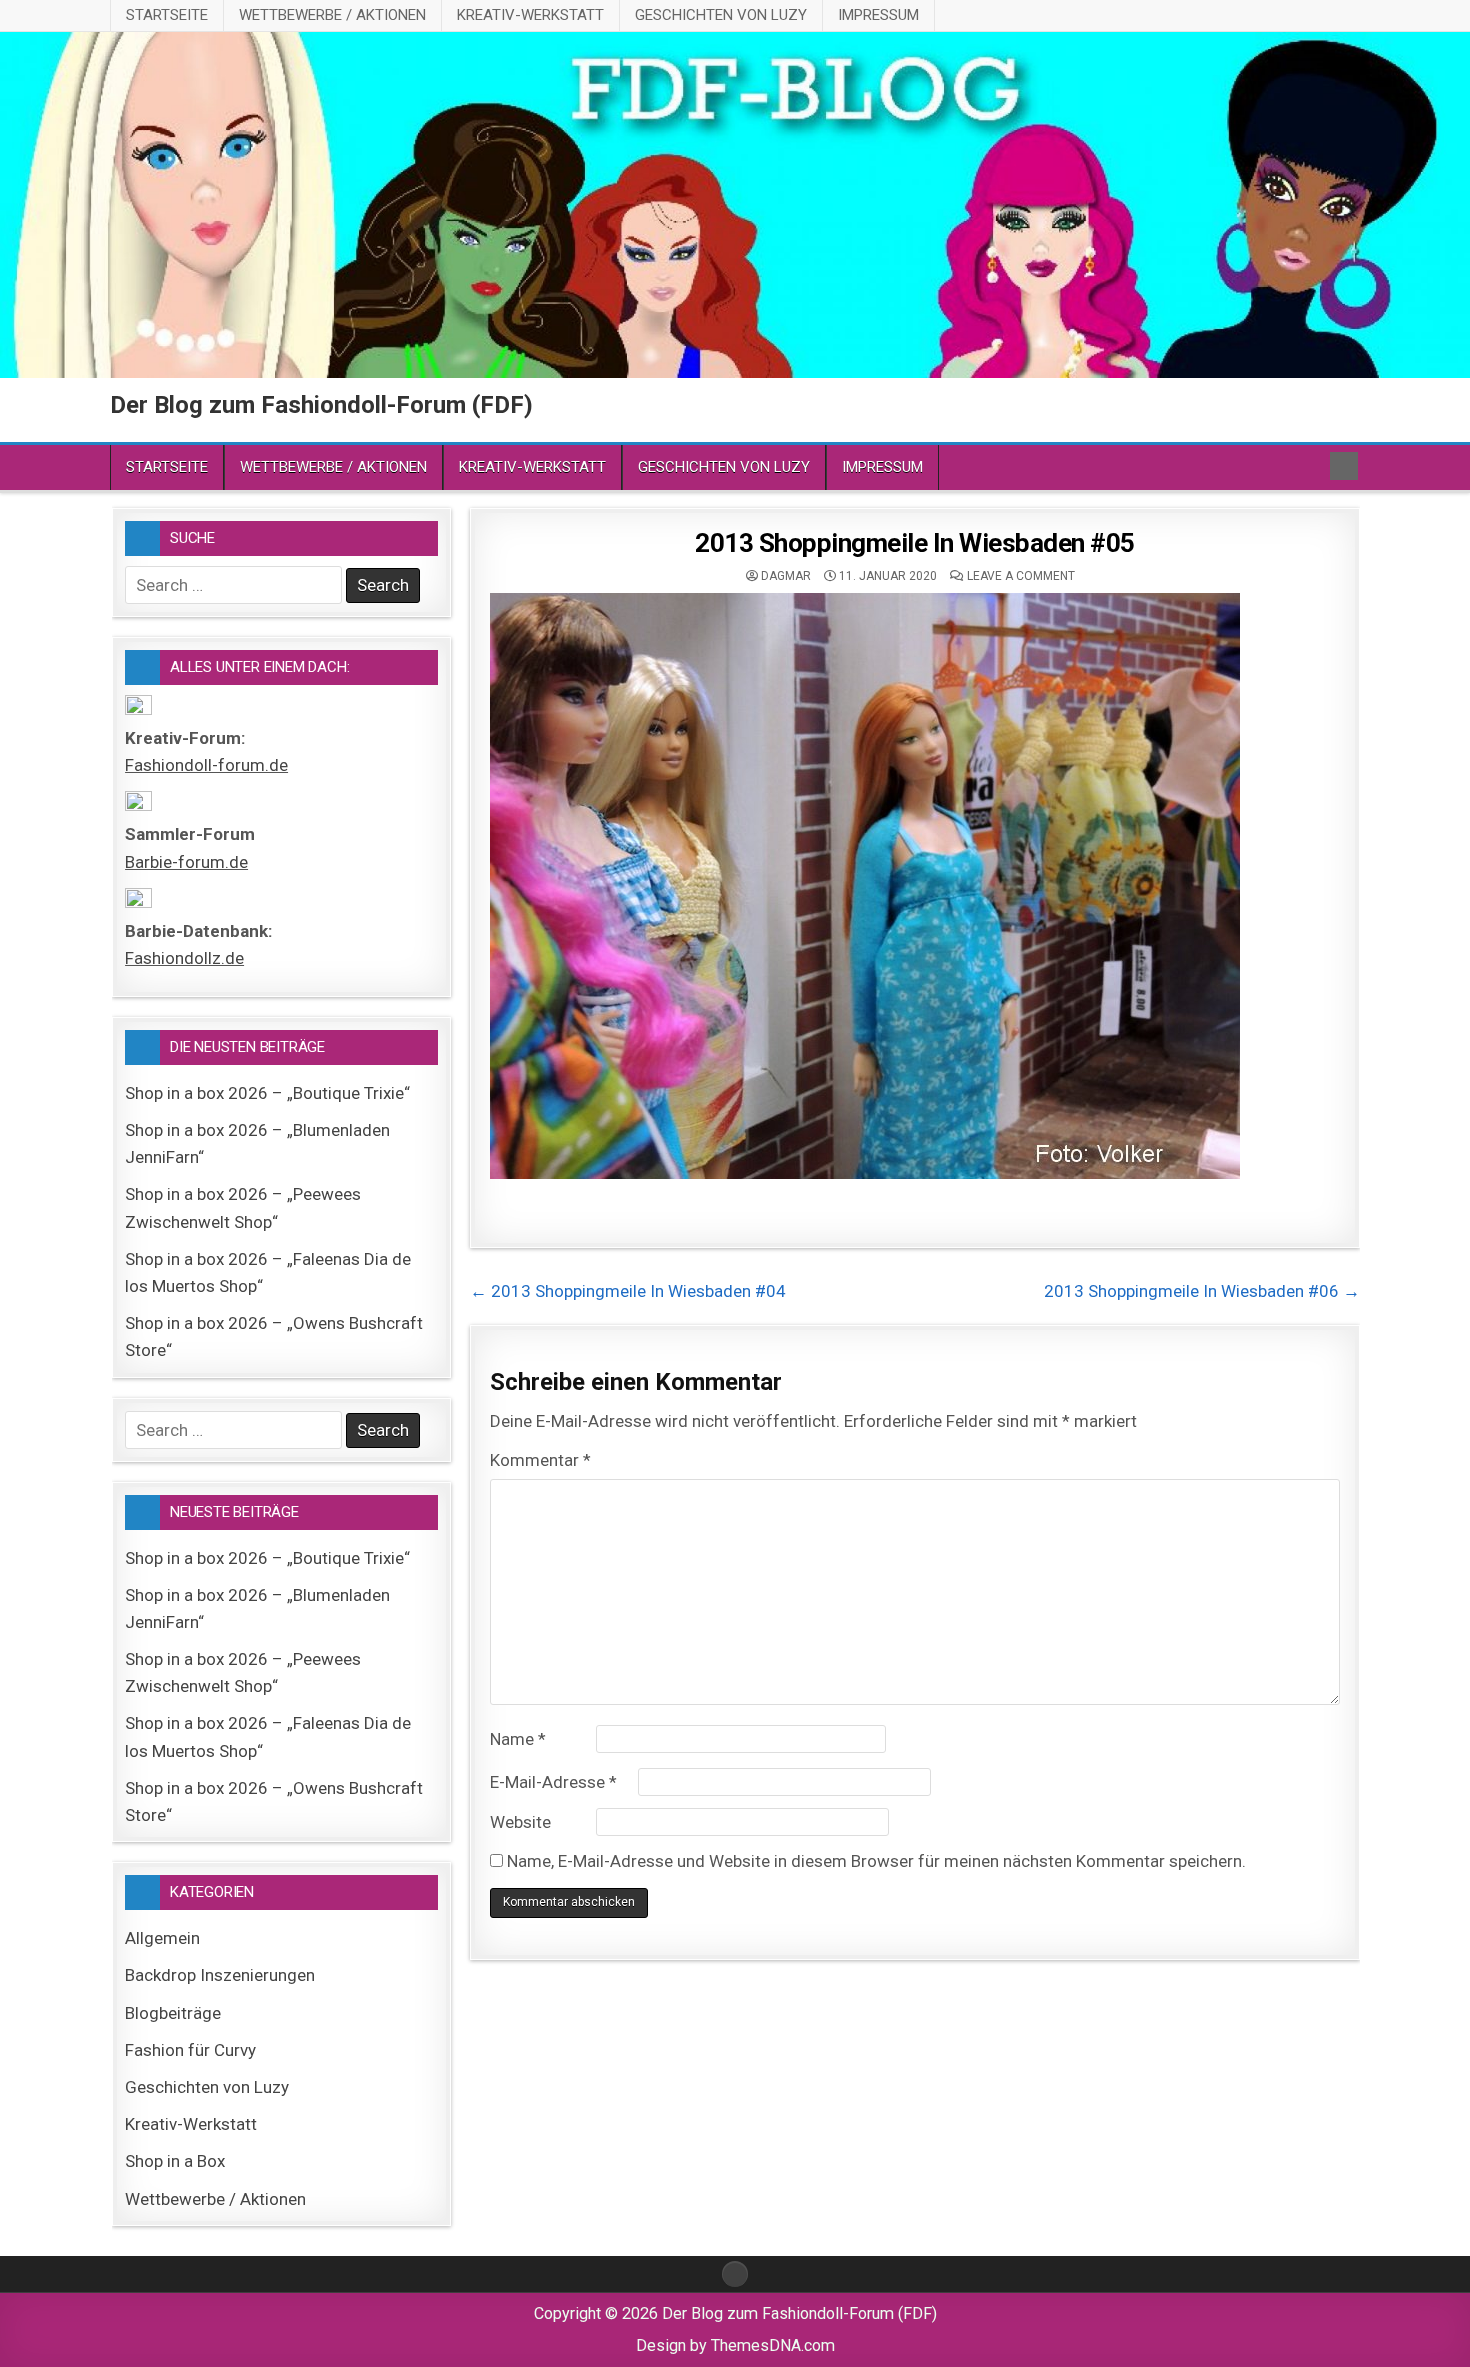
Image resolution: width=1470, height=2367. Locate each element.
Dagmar (786, 576)
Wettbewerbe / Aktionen (332, 15)
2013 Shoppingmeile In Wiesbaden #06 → (1202, 1291)
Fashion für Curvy (190, 2050)
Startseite (167, 15)
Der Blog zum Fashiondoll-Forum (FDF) (321, 405)
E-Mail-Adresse (553, 1782)
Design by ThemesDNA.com (735, 2345)
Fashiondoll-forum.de (206, 765)
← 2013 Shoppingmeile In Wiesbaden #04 (628, 1291)
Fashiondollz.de (184, 958)
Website (520, 1822)
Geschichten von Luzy (721, 15)
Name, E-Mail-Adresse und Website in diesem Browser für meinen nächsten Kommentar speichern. (876, 1861)
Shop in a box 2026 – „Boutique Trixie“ (267, 1093)
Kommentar (540, 1460)
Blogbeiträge (173, 2013)
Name (518, 1739)
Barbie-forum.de (186, 862)
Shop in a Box (175, 2161)
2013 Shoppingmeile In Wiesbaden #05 (915, 543)
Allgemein (162, 1938)
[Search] (1344, 466)
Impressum (878, 15)
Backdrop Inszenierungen (220, 1975)
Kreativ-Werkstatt (530, 15)
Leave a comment (1021, 576)
